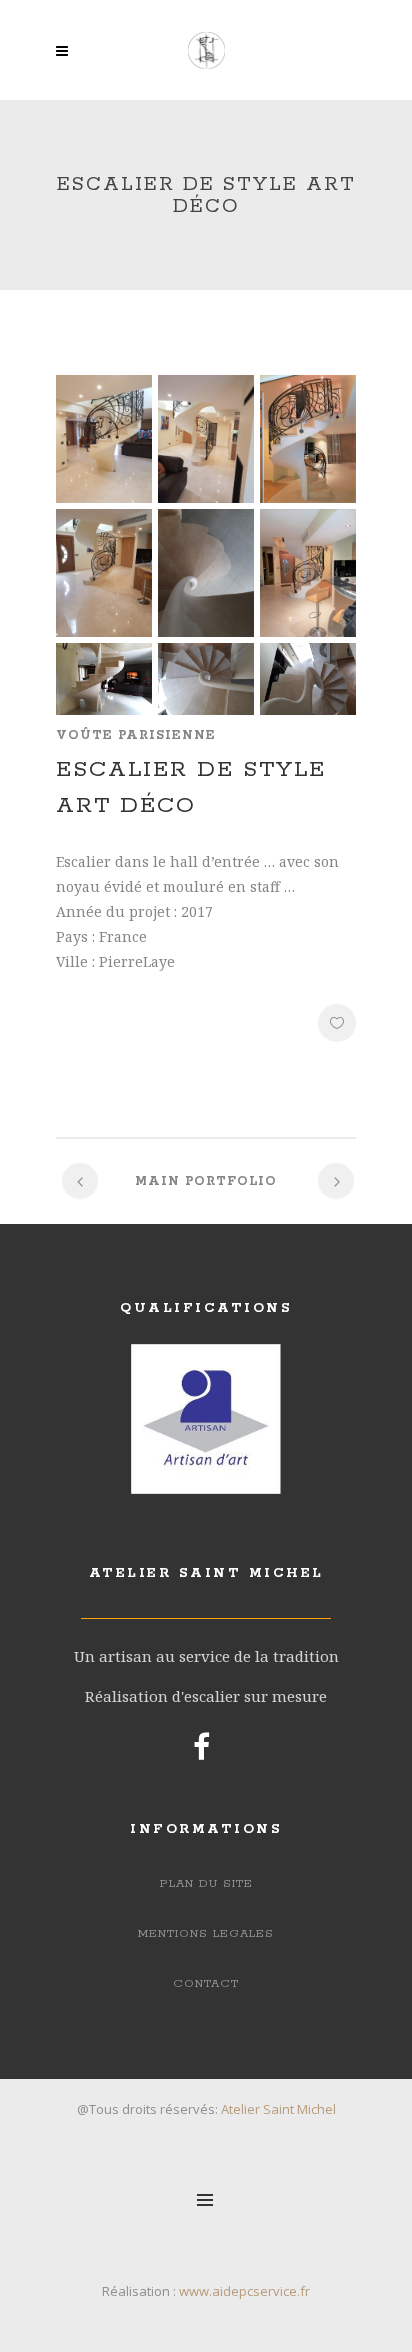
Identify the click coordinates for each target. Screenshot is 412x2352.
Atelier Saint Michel (278, 2109)
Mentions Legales (206, 1933)
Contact (206, 1983)
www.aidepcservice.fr (244, 2291)
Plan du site (206, 1883)
